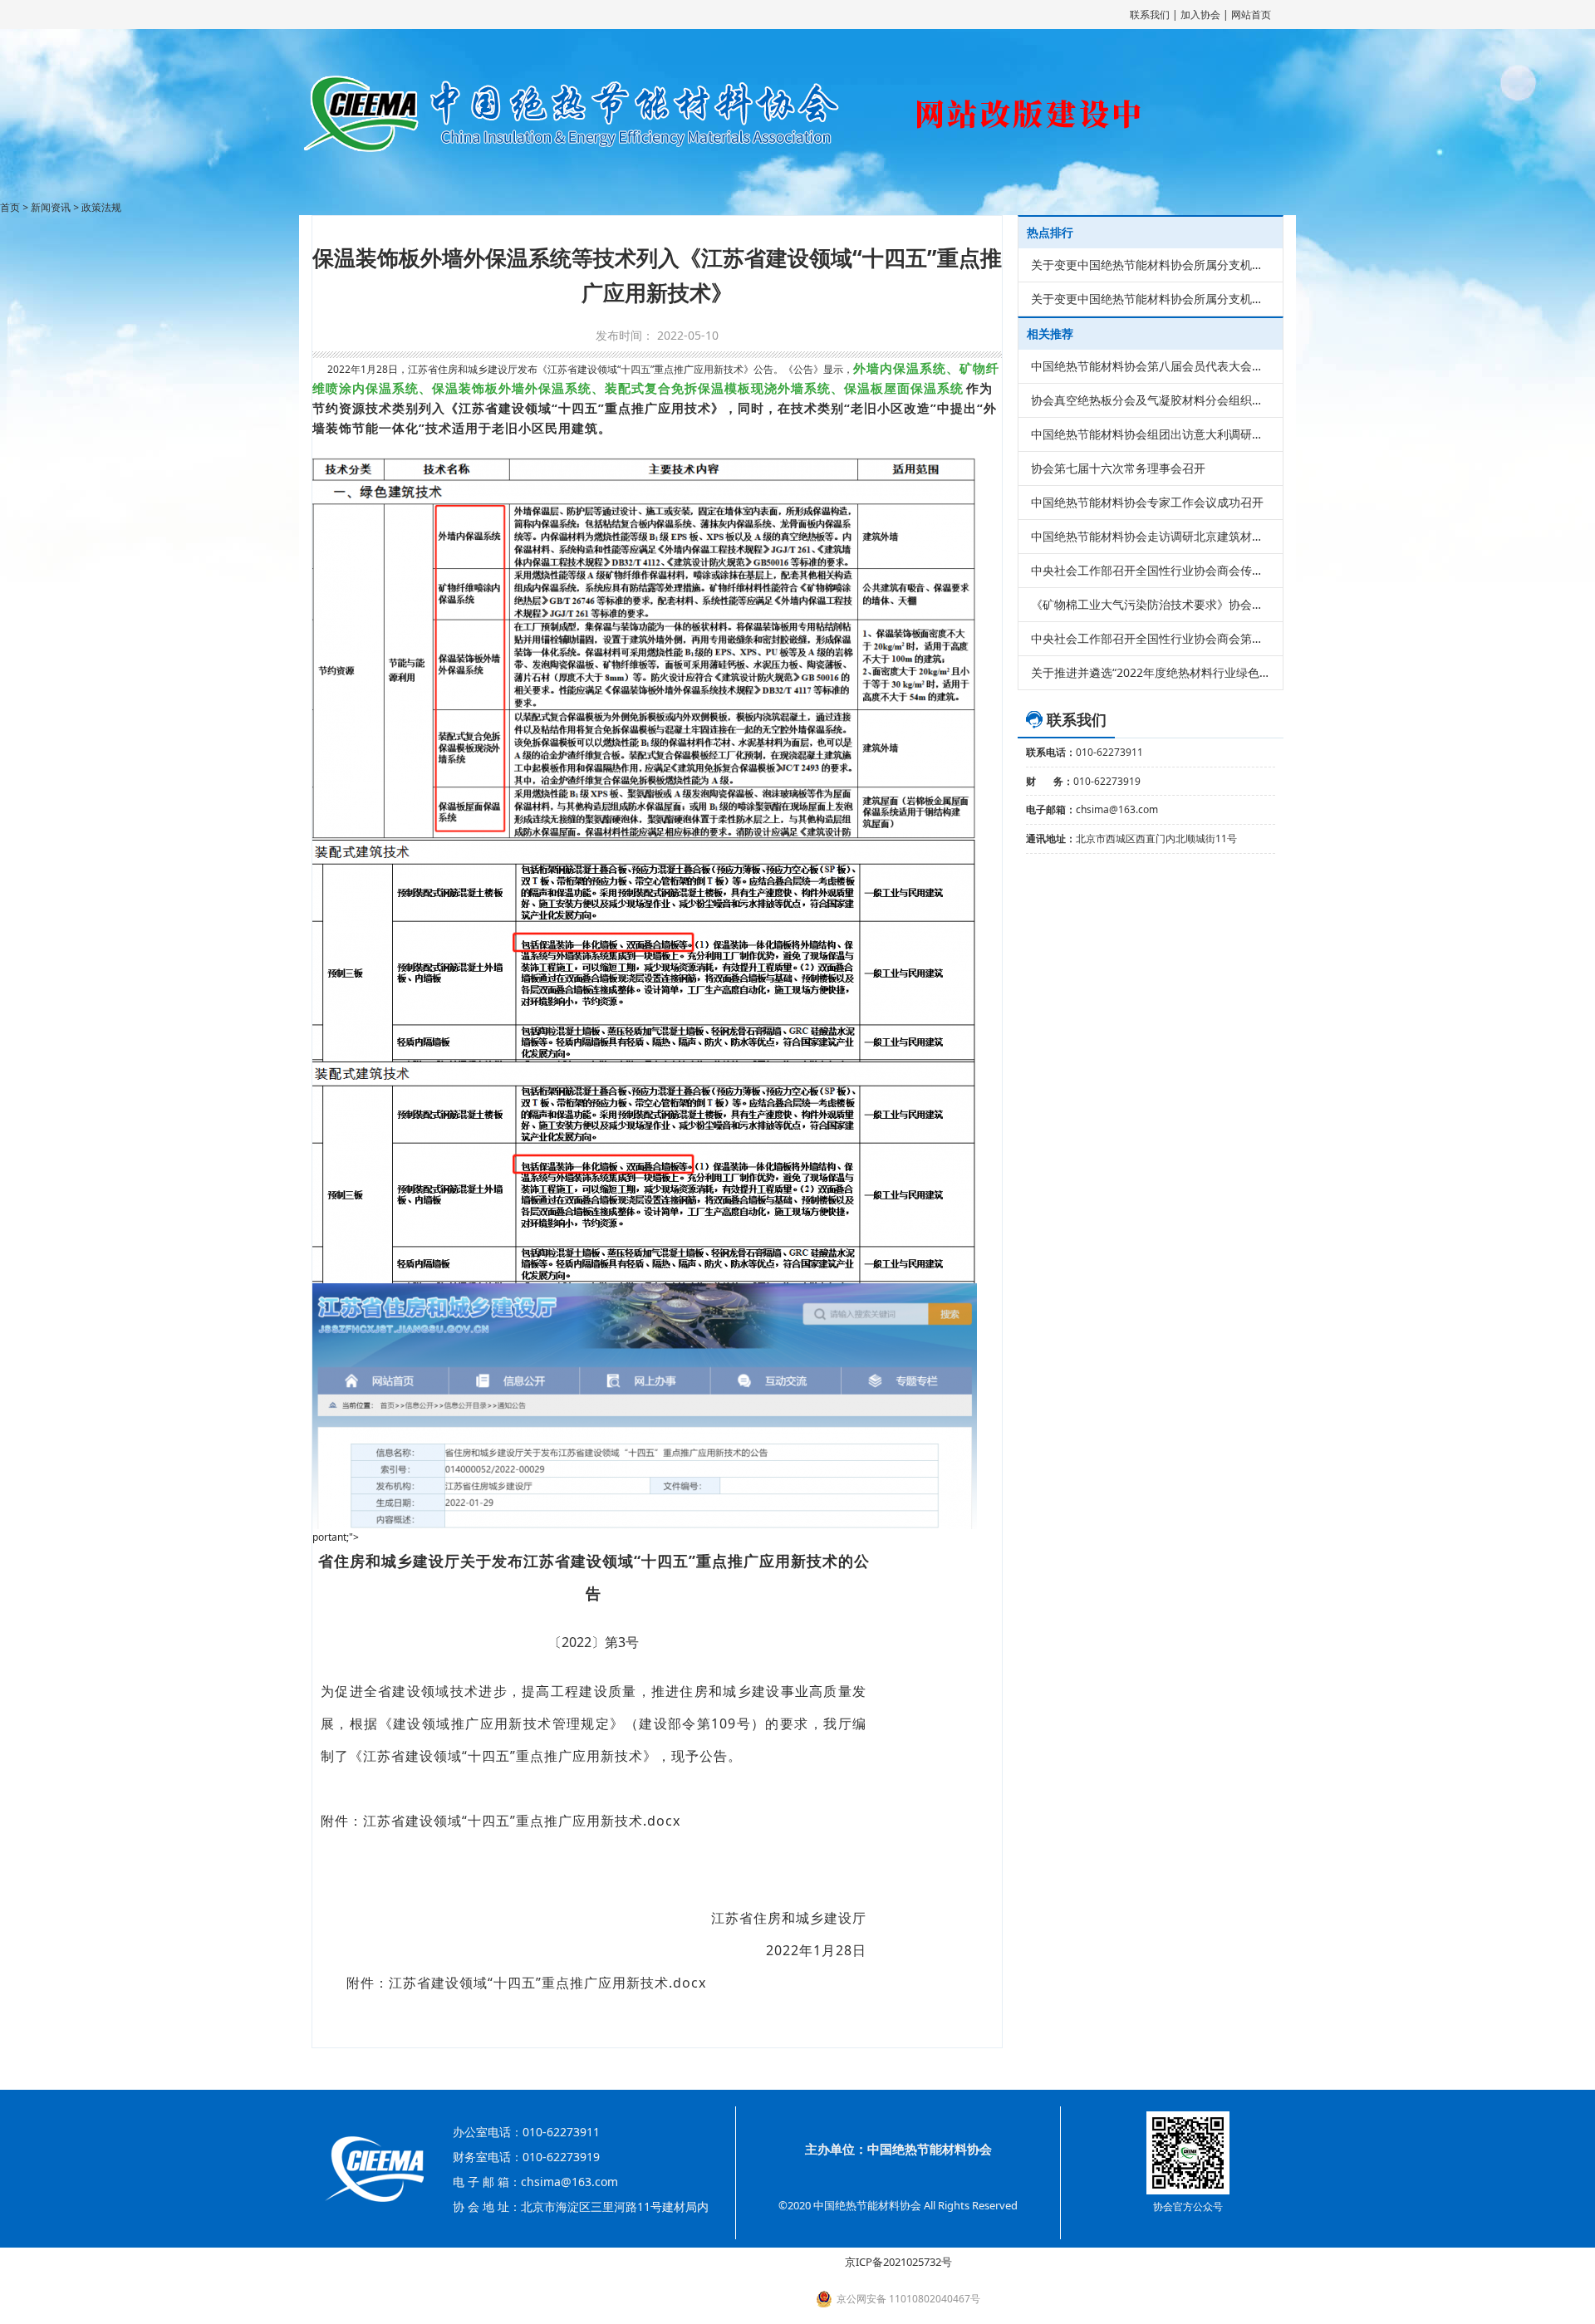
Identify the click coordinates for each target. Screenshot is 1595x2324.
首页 (10, 207)
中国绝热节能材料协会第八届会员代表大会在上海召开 (1151, 366)
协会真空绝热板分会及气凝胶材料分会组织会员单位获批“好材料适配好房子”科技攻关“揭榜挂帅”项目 (1151, 400)
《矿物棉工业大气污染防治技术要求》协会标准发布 (1151, 604)
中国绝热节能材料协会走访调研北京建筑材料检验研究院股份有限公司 (1151, 536)
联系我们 (1150, 15)
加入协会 (1200, 15)
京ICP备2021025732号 (898, 2262)
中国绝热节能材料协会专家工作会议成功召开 (1147, 502)
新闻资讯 (51, 207)
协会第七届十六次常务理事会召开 (1118, 468)
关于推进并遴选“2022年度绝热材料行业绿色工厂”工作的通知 (1151, 672)
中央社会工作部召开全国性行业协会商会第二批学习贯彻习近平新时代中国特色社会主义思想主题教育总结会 (1151, 638)
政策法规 (101, 207)
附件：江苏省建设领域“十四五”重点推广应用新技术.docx (526, 1983)
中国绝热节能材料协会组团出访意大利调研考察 (1151, 434)
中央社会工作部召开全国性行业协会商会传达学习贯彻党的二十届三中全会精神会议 (1151, 570)
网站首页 (1251, 15)
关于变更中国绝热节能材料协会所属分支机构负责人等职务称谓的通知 (1151, 265)
